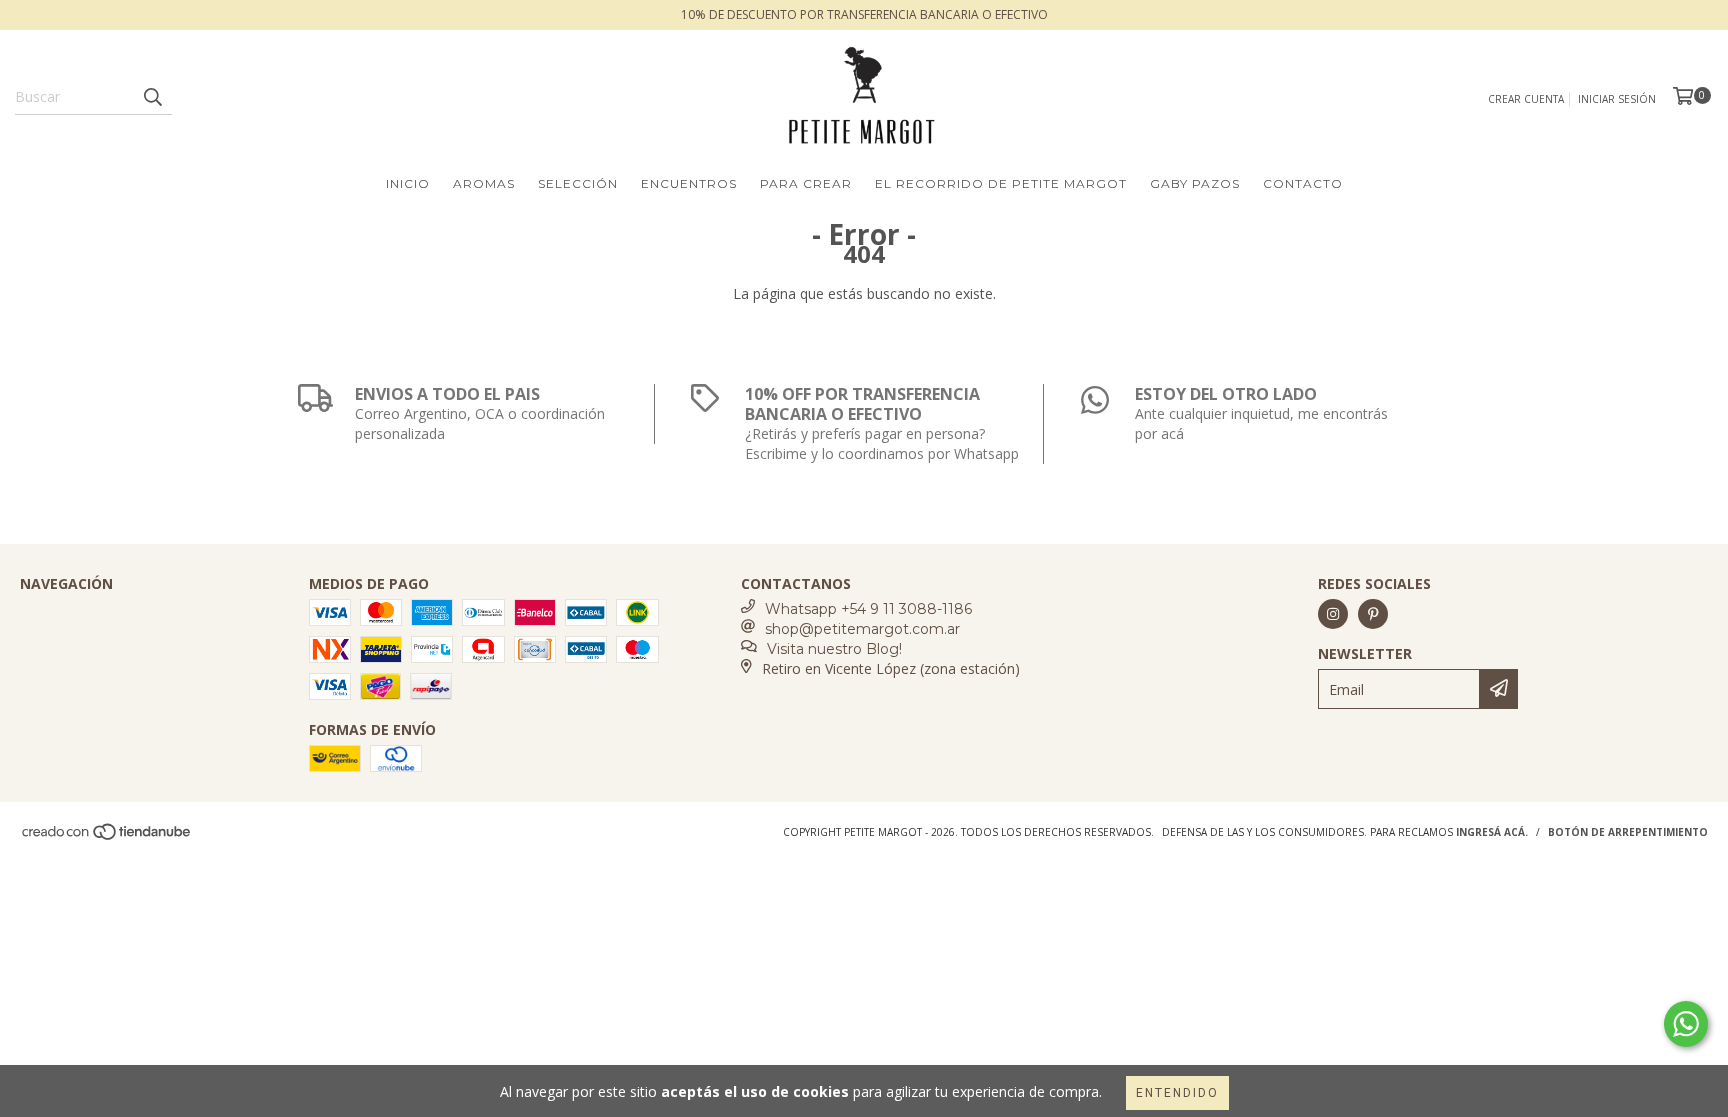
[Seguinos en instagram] (1333, 614)
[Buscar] (152, 97)
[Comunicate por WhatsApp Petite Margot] (1686, 1024)
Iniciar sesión (1617, 99)
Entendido (1177, 1093)
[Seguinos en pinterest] (1373, 614)
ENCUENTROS (689, 183)
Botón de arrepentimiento (1628, 832)
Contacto (1303, 183)
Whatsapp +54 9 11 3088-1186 (868, 609)
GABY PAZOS (1195, 183)
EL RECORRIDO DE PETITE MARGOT (1001, 183)
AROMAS (484, 183)
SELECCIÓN (578, 183)
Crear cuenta (1526, 99)
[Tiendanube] (107, 837)
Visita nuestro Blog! (834, 649)
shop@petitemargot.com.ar (862, 629)
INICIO (408, 183)
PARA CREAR (806, 183)
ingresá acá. (1492, 832)
